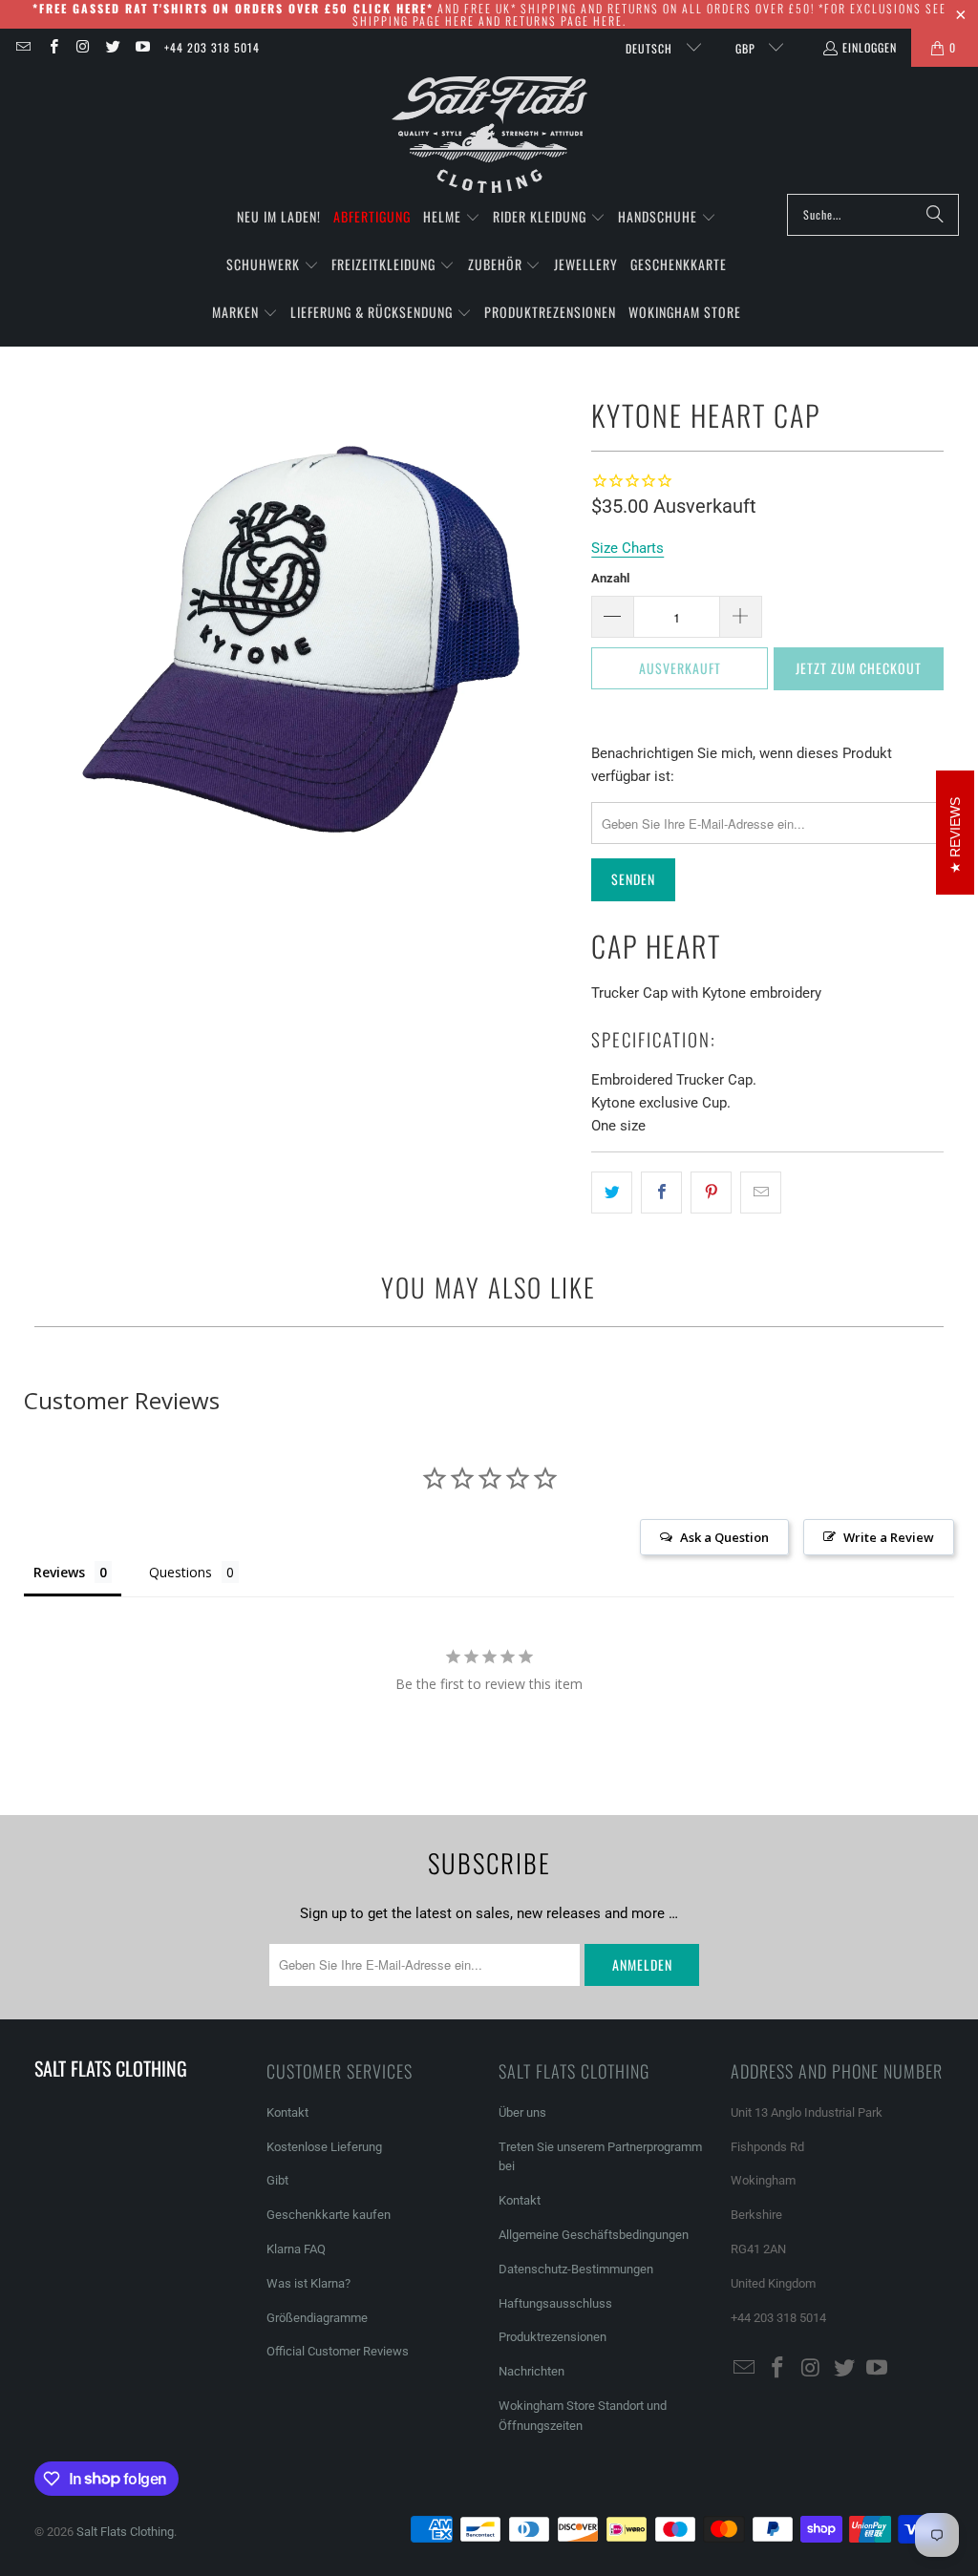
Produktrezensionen (553, 2337)
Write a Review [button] (889, 1537)
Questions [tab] (181, 1572)
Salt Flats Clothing (125, 2532)
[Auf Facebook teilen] (661, 1193)
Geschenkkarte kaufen (329, 2215)
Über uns (522, 2112)
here (460, 21)
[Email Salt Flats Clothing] (22, 47)
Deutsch (651, 48)
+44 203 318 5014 (212, 47)
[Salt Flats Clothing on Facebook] (52, 47)
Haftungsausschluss (555, 2303)
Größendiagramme (317, 2318)
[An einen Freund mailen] (761, 1193)
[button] (452, 218)
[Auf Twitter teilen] (612, 1193)
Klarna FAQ (296, 2249)
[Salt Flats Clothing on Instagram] (83, 47)
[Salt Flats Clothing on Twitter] (112, 47)
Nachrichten (532, 2371)
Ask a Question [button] (724, 1537)
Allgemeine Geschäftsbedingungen (594, 2235)
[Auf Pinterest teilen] (711, 1193)
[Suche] (935, 215)
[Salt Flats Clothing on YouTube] (142, 47)
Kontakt (287, 2112)
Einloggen (870, 47)
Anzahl (610, 578)
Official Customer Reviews (338, 2351)
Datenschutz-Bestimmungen (576, 2269)
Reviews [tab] (59, 1572)
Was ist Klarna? (308, 2283)
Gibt (277, 2180)
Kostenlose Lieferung (324, 2147)
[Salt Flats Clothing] (489, 135)
